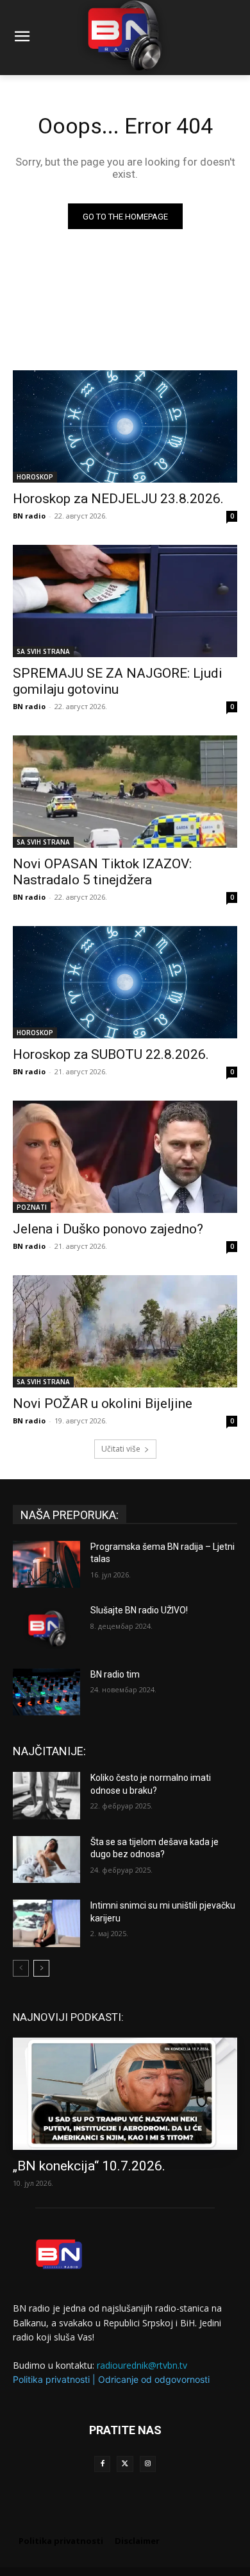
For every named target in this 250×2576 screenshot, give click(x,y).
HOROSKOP (35, 477)
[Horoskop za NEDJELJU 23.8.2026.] (125, 426)
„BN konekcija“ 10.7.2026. (89, 2166)
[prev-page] (21, 1968)
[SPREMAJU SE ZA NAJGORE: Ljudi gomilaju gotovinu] (125, 601)
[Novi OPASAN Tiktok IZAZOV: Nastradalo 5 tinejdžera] (125, 792)
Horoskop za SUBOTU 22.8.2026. (111, 1054)
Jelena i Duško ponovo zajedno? (108, 1229)
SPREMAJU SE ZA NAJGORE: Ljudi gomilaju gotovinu (118, 681)
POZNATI (32, 1207)
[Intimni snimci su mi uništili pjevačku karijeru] (46, 1923)
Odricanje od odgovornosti (154, 2379)
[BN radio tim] (46, 1692)
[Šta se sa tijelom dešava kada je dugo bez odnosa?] (46, 1860)
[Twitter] (125, 2464)
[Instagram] (148, 2464)
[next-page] (41, 1968)
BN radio (29, 516)
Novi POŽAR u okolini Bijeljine (103, 1404)
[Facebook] (102, 2464)
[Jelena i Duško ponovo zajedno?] (125, 1157)
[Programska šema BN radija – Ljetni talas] (46, 1565)
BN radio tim (115, 1674)
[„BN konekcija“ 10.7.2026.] (125, 2094)
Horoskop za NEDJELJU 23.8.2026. (118, 499)
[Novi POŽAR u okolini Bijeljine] (125, 1331)
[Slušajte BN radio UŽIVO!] (46, 1628)
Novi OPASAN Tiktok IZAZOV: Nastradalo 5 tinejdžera (102, 872)
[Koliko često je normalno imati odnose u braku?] (46, 1796)
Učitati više (121, 1449)
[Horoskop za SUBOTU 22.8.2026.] (125, 982)
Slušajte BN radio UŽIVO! (139, 1610)
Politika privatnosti (51, 2379)
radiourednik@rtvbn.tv (142, 2365)
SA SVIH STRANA (43, 651)
